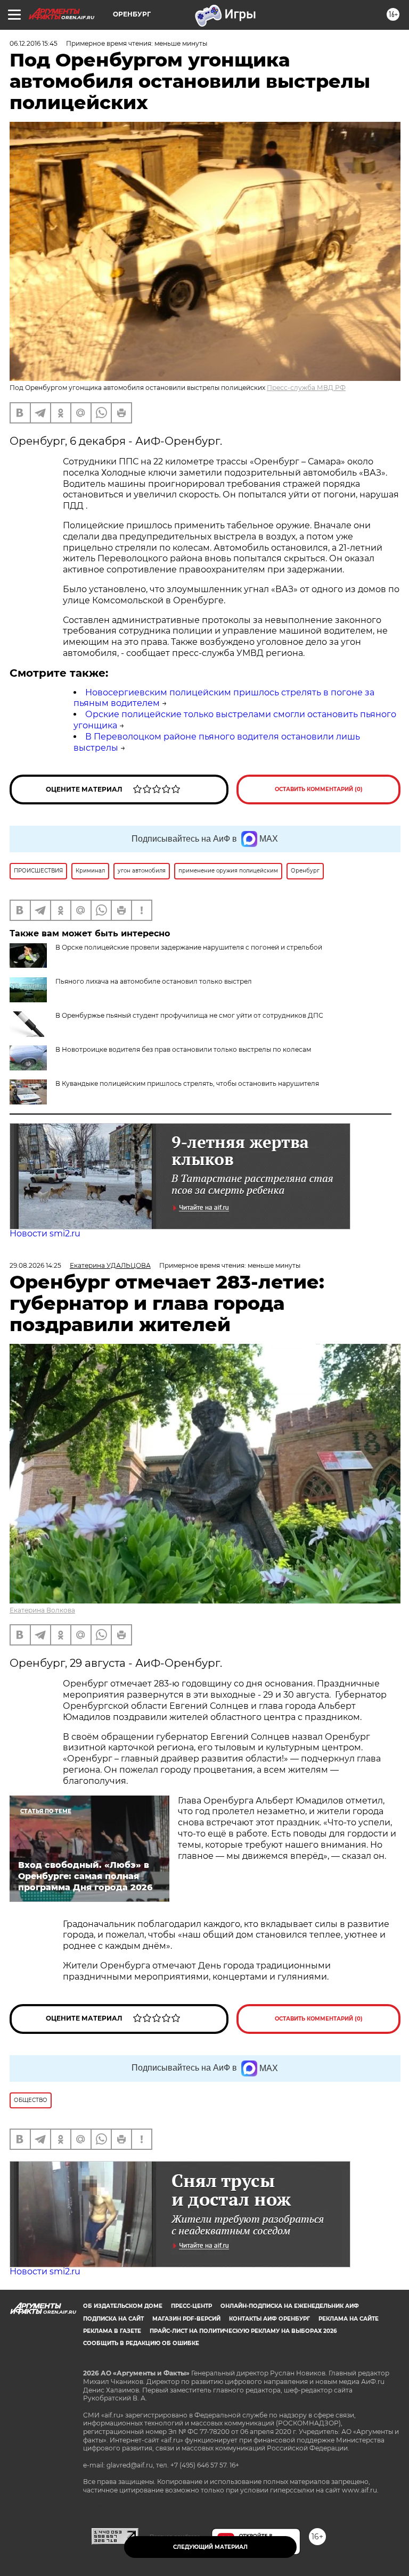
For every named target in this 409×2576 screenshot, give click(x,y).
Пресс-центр (191, 2306)
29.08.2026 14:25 (35, 1265)
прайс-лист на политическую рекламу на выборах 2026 (243, 2331)
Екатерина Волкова (42, 1610)
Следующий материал (210, 2547)
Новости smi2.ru (45, 1233)
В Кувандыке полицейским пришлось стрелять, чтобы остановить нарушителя (187, 1083)
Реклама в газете (112, 2331)
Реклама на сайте (349, 2319)
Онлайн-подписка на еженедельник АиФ (290, 2306)
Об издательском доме (123, 2306)
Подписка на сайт (113, 2319)
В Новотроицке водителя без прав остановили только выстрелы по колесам (183, 1049)
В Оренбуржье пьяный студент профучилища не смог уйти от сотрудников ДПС (189, 1015)
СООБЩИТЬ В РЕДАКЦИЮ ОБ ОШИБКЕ (141, 2343)
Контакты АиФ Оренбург (269, 2319)
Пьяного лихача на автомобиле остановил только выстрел (154, 981)
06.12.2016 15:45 (34, 43)
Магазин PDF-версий (186, 2319)
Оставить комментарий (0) (319, 789)
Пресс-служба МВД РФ (306, 388)
